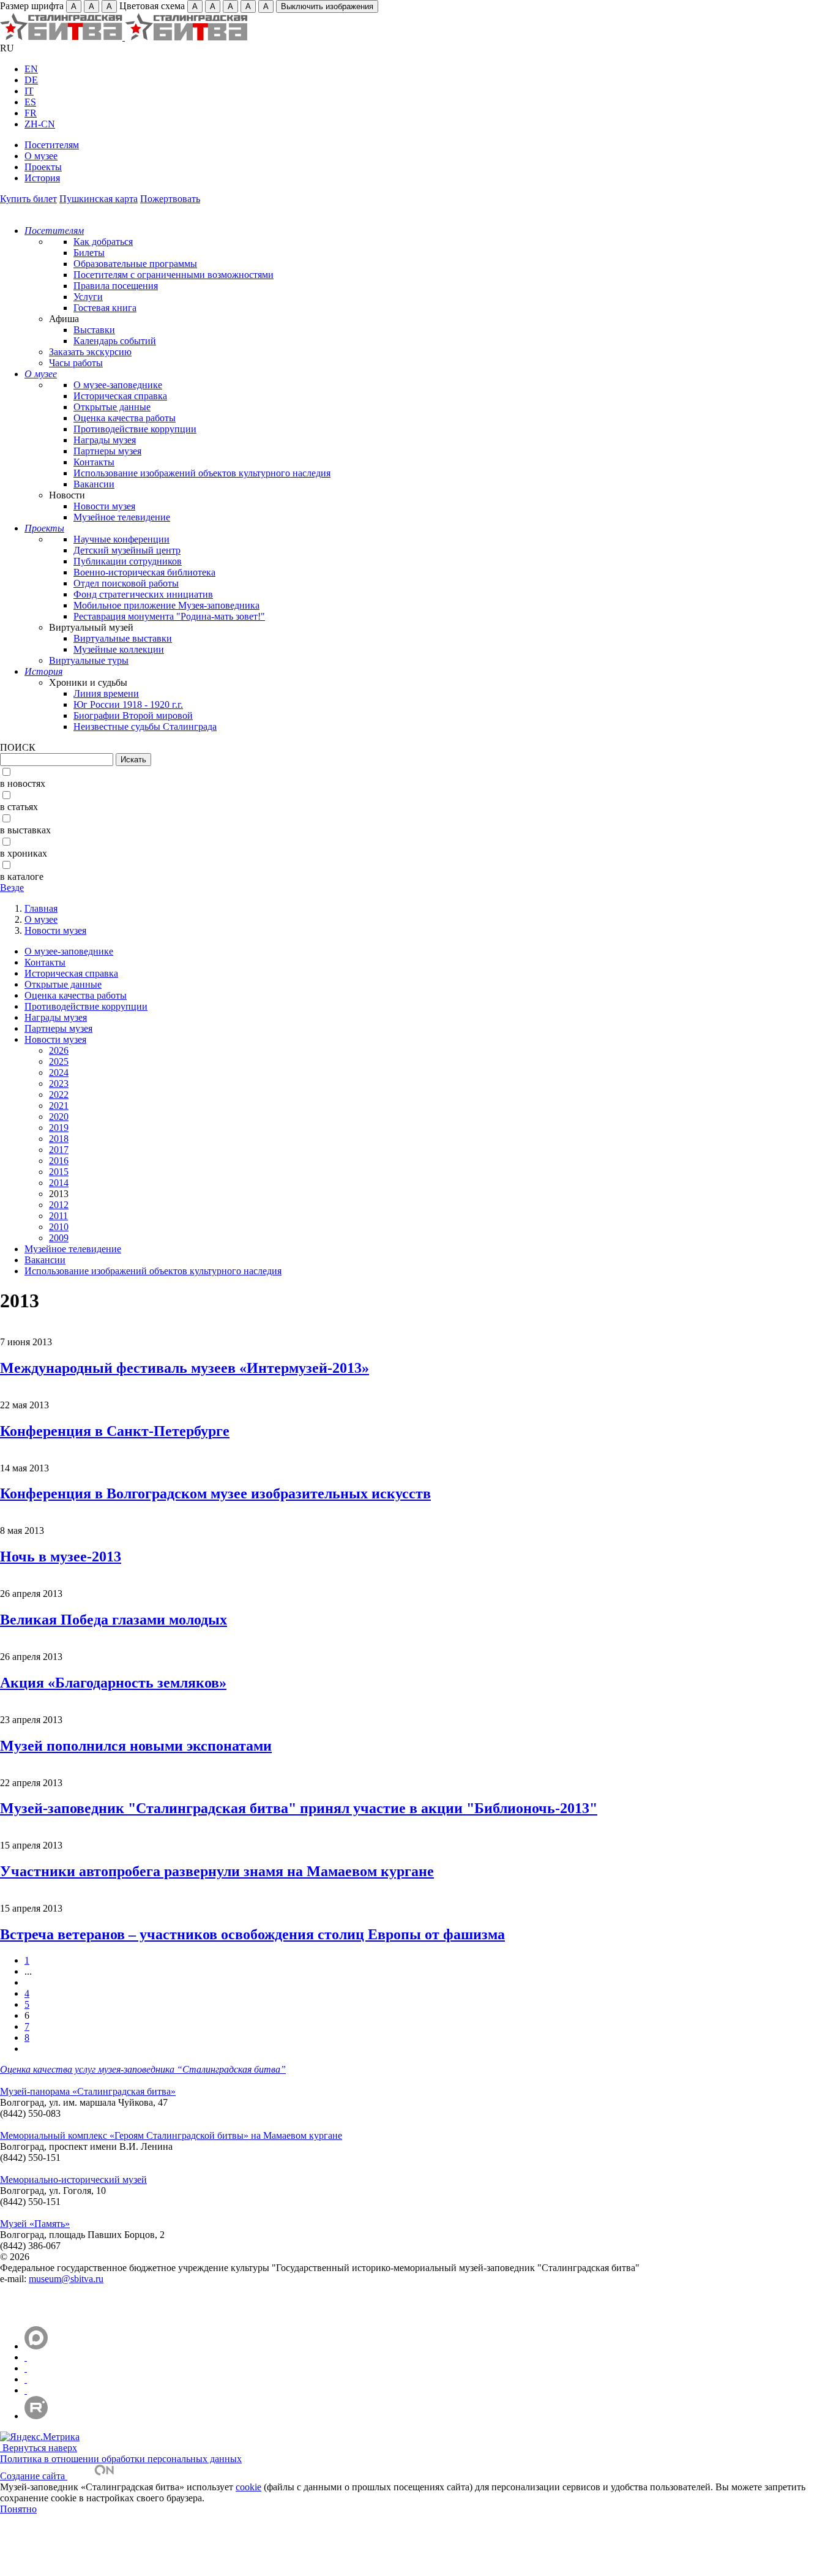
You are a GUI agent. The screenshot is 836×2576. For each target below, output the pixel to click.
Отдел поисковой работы (126, 583)
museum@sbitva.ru (66, 2279)
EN (31, 69)
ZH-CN (40, 124)
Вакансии (94, 484)
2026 (59, 1050)
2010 (59, 1227)
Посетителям (52, 145)
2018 (59, 1139)
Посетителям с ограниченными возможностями (174, 275)
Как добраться (103, 242)
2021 (59, 1106)
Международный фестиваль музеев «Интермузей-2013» (185, 1368)
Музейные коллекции (119, 649)
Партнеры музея (107, 451)
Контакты (94, 462)
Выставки (94, 330)
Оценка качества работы (125, 418)
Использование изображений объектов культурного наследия (202, 473)
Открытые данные (112, 407)
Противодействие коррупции (135, 429)
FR (31, 113)
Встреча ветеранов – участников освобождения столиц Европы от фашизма (252, 1934)
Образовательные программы (135, 264)
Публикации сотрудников (128, 561)
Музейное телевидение (122, 517)
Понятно (18, 2509)
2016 (59, 1161)
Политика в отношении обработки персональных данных (121, 2459)
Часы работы (76, 363)
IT (29, 91)
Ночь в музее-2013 (61, 1556)
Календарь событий (115, 341)
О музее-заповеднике (118, 385)
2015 (59, 1172)
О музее (41, 156)
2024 (59, 1072)
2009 (59, 1238)
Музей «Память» (35, 2224)
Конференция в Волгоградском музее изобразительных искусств (215, 1493)
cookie (248, 2487)
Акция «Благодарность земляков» (113, 1683)
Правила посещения (116, 286)
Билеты (89, 253)
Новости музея (104, 506)
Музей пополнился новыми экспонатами (136, 1746)
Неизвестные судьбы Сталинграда (145, 727)
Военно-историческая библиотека (144, 572)
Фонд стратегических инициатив (143, 594)
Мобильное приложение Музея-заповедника (166, 605)
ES (30, 102)
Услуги (88, 297)
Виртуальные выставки (123, 638)
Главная (41, 908)
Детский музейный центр (127, 550)
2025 (59, 1061)
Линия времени (106, 693)
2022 (59, 1095)
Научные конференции (121, 539)
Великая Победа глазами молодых (114, 1620)
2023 (59, 1083)
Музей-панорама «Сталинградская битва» (88, 2091)
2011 (58, 1216)
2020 (59, 1117)
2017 (59, 1150)
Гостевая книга (105, 308)
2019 (59, 1128)
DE (31, 80)
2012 (59, 1205)
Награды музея (105, 440)
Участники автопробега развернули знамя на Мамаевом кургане (217, 1871)
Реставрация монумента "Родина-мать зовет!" (169, 616)
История (42, 178)
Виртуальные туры (89, 660)
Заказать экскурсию (90, 352)
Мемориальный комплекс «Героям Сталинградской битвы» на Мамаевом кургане (171, 2135)
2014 (59, 1183)
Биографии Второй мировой (133, 715)
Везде (12, 888)
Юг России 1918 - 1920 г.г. (128, 704)
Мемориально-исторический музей (73, 2180)
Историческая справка (120, 396)
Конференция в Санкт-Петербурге (115, 1431)
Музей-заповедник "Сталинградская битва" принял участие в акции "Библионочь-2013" (299, 1808)
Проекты (43, 167)
